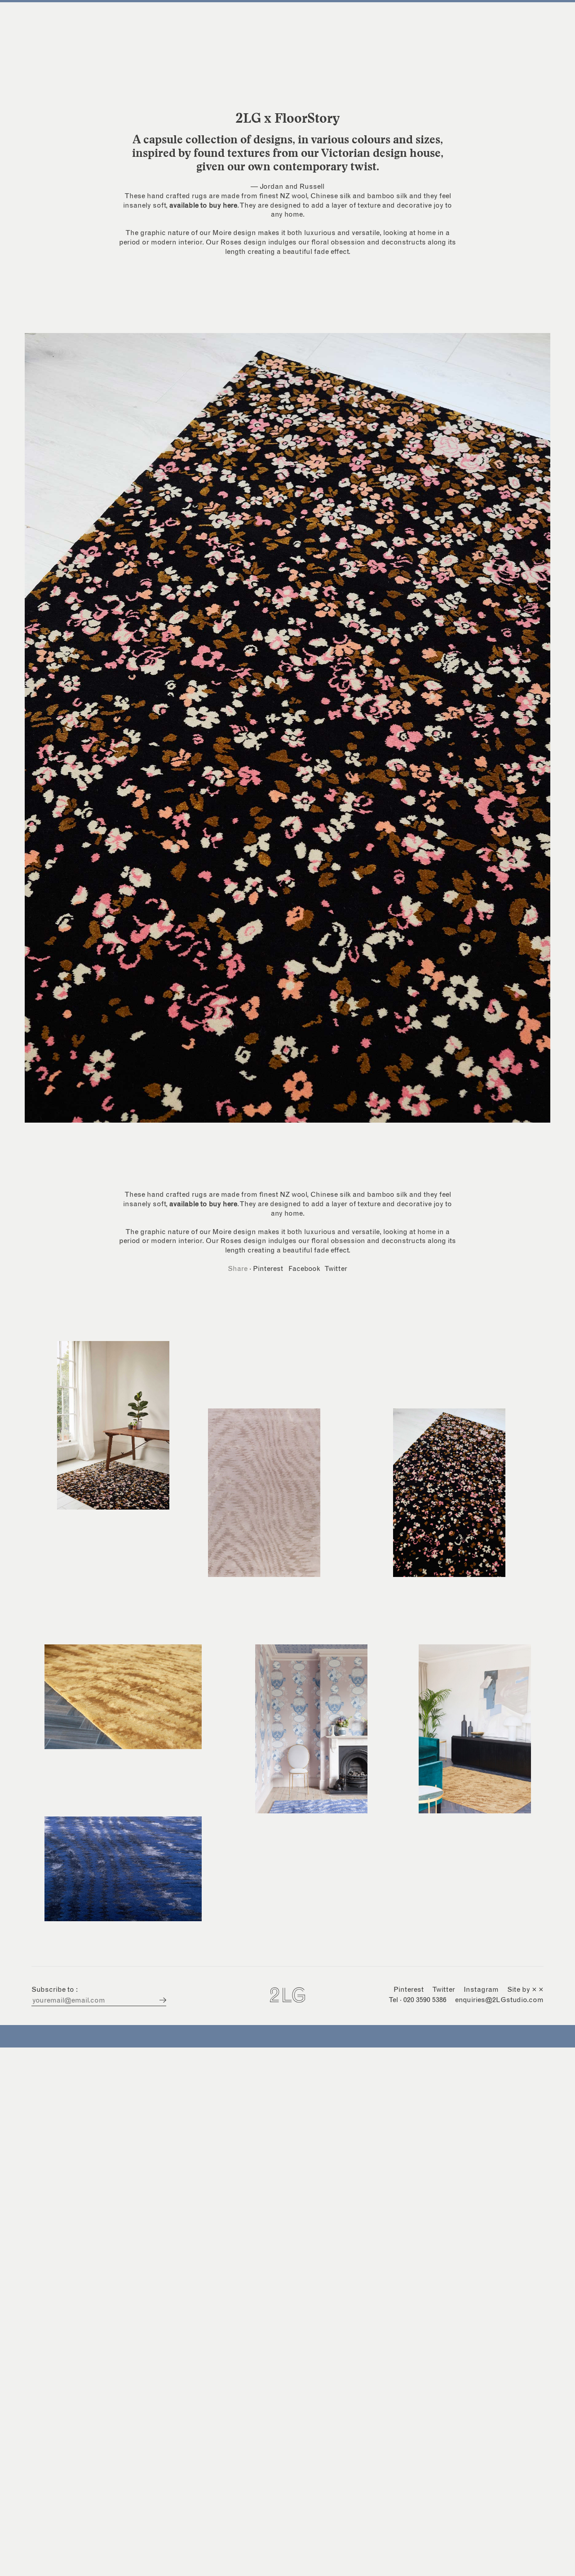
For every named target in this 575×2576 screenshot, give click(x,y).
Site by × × (525, 1990)
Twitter (336, 1269)
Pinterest (268, 1269)
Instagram (481, 1990)
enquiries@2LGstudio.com (499, 2000)
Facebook (304, 1269)
